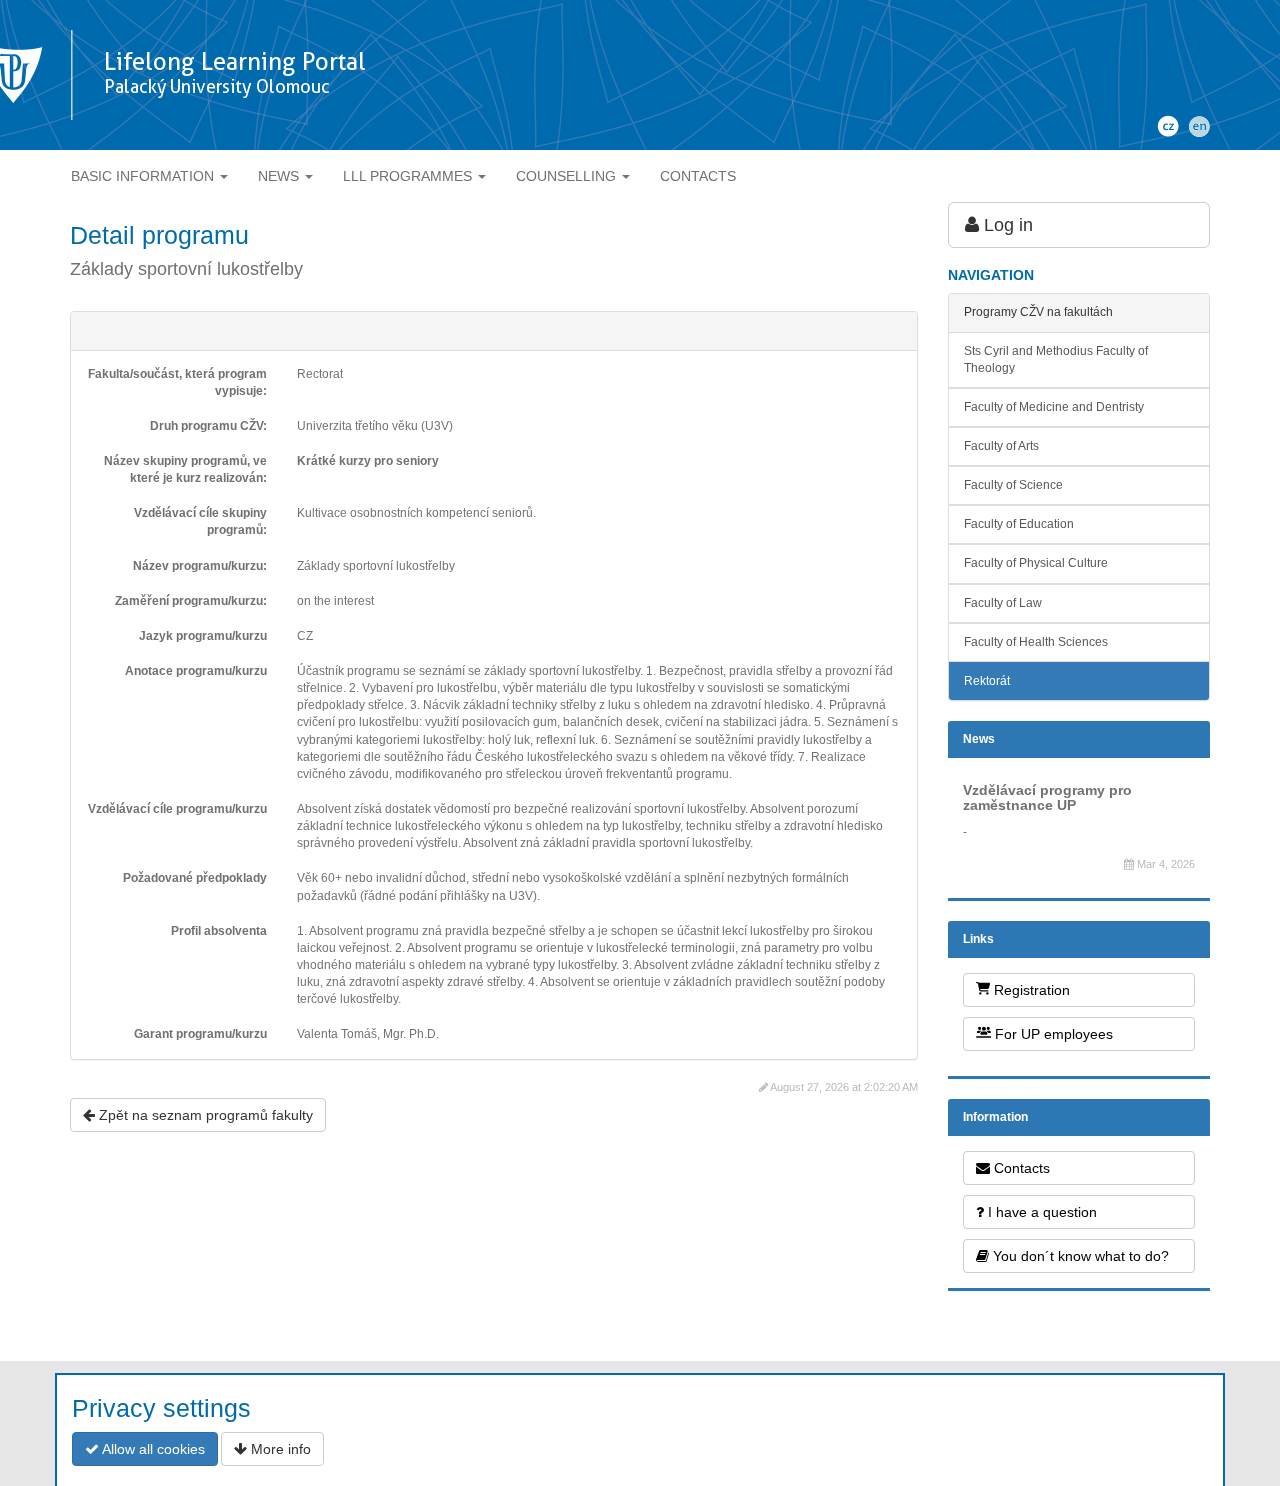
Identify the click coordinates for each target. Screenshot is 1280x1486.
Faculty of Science (1013, 485)
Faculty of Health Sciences (1036, 642)
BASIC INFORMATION (144, 176)
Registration (1030, 990)
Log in (1006, 225)
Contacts (1020, 1168)
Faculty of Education (1019, 524)
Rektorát (987, 681)
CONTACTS (698, 176)
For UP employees (1052, 1034)
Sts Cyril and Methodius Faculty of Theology (1056, 359)
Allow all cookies (152, 1449)
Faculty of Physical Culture (1036, 563)
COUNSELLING (568, 176)
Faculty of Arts (1001, 446)
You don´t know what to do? (1079, 1256)
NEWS (280, 176)
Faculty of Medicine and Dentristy (1054, 407)
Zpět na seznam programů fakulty (204, 1115)
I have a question (1040, 1212)
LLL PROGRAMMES (409, 176)
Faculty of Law (1003, 603)
